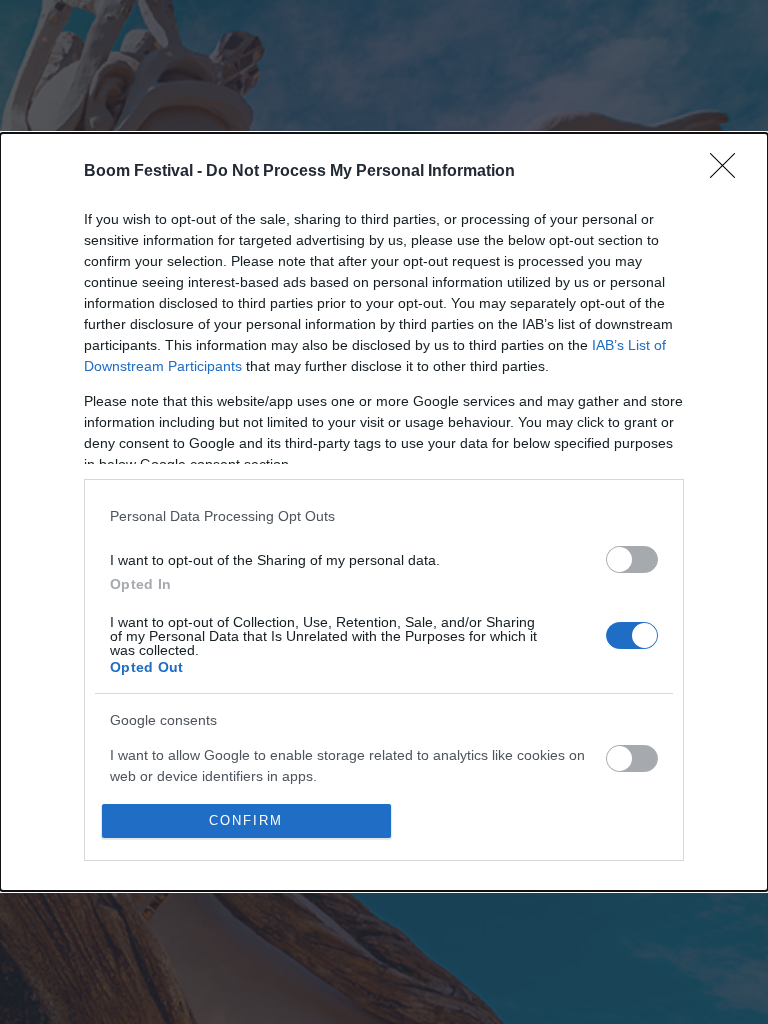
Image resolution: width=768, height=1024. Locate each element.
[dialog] (384, 511)
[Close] (729, 172)
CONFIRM (246, 820)
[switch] (632, 559)
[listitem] (384, 515)
